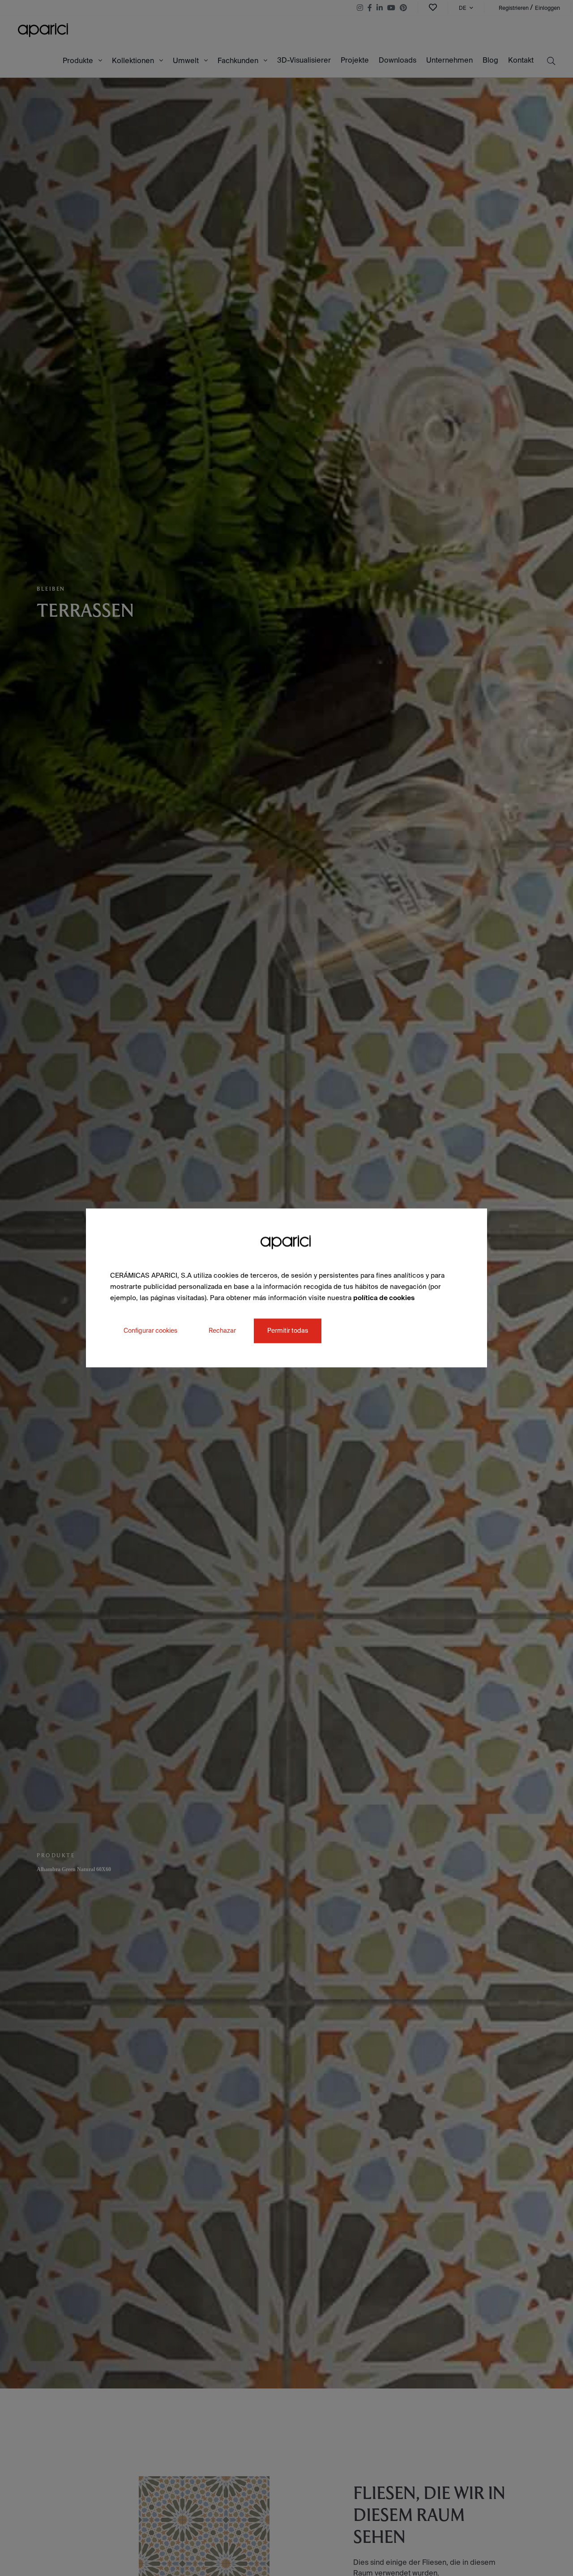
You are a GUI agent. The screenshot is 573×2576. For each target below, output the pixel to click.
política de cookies (384, 1298)
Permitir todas (288, 1331)
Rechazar (222, 1331)
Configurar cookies (150, 1331)
